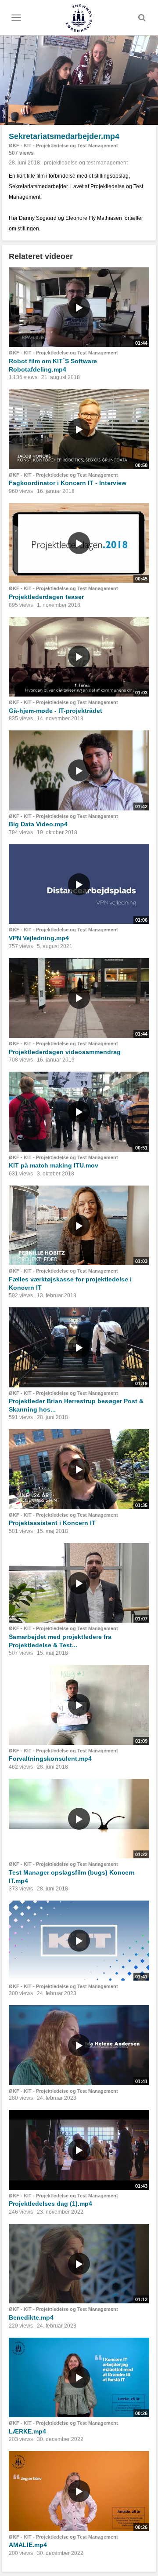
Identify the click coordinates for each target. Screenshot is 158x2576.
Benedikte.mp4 (31, 2317)
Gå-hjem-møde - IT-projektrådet (56, 711)
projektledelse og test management (86, 163)
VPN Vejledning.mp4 (39, 938)
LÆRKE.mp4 (27, 2431)
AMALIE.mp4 (28, 2545)
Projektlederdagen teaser (46, 597)
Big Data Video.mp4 (38, 824)
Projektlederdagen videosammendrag (65, 1052)
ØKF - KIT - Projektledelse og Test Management (63, 146)
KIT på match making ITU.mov (54, 1165)
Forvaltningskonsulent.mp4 (50, 1759)
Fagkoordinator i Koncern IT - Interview (68, 483)
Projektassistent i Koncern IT (52, 1523)
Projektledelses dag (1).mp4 (50, 2204)
